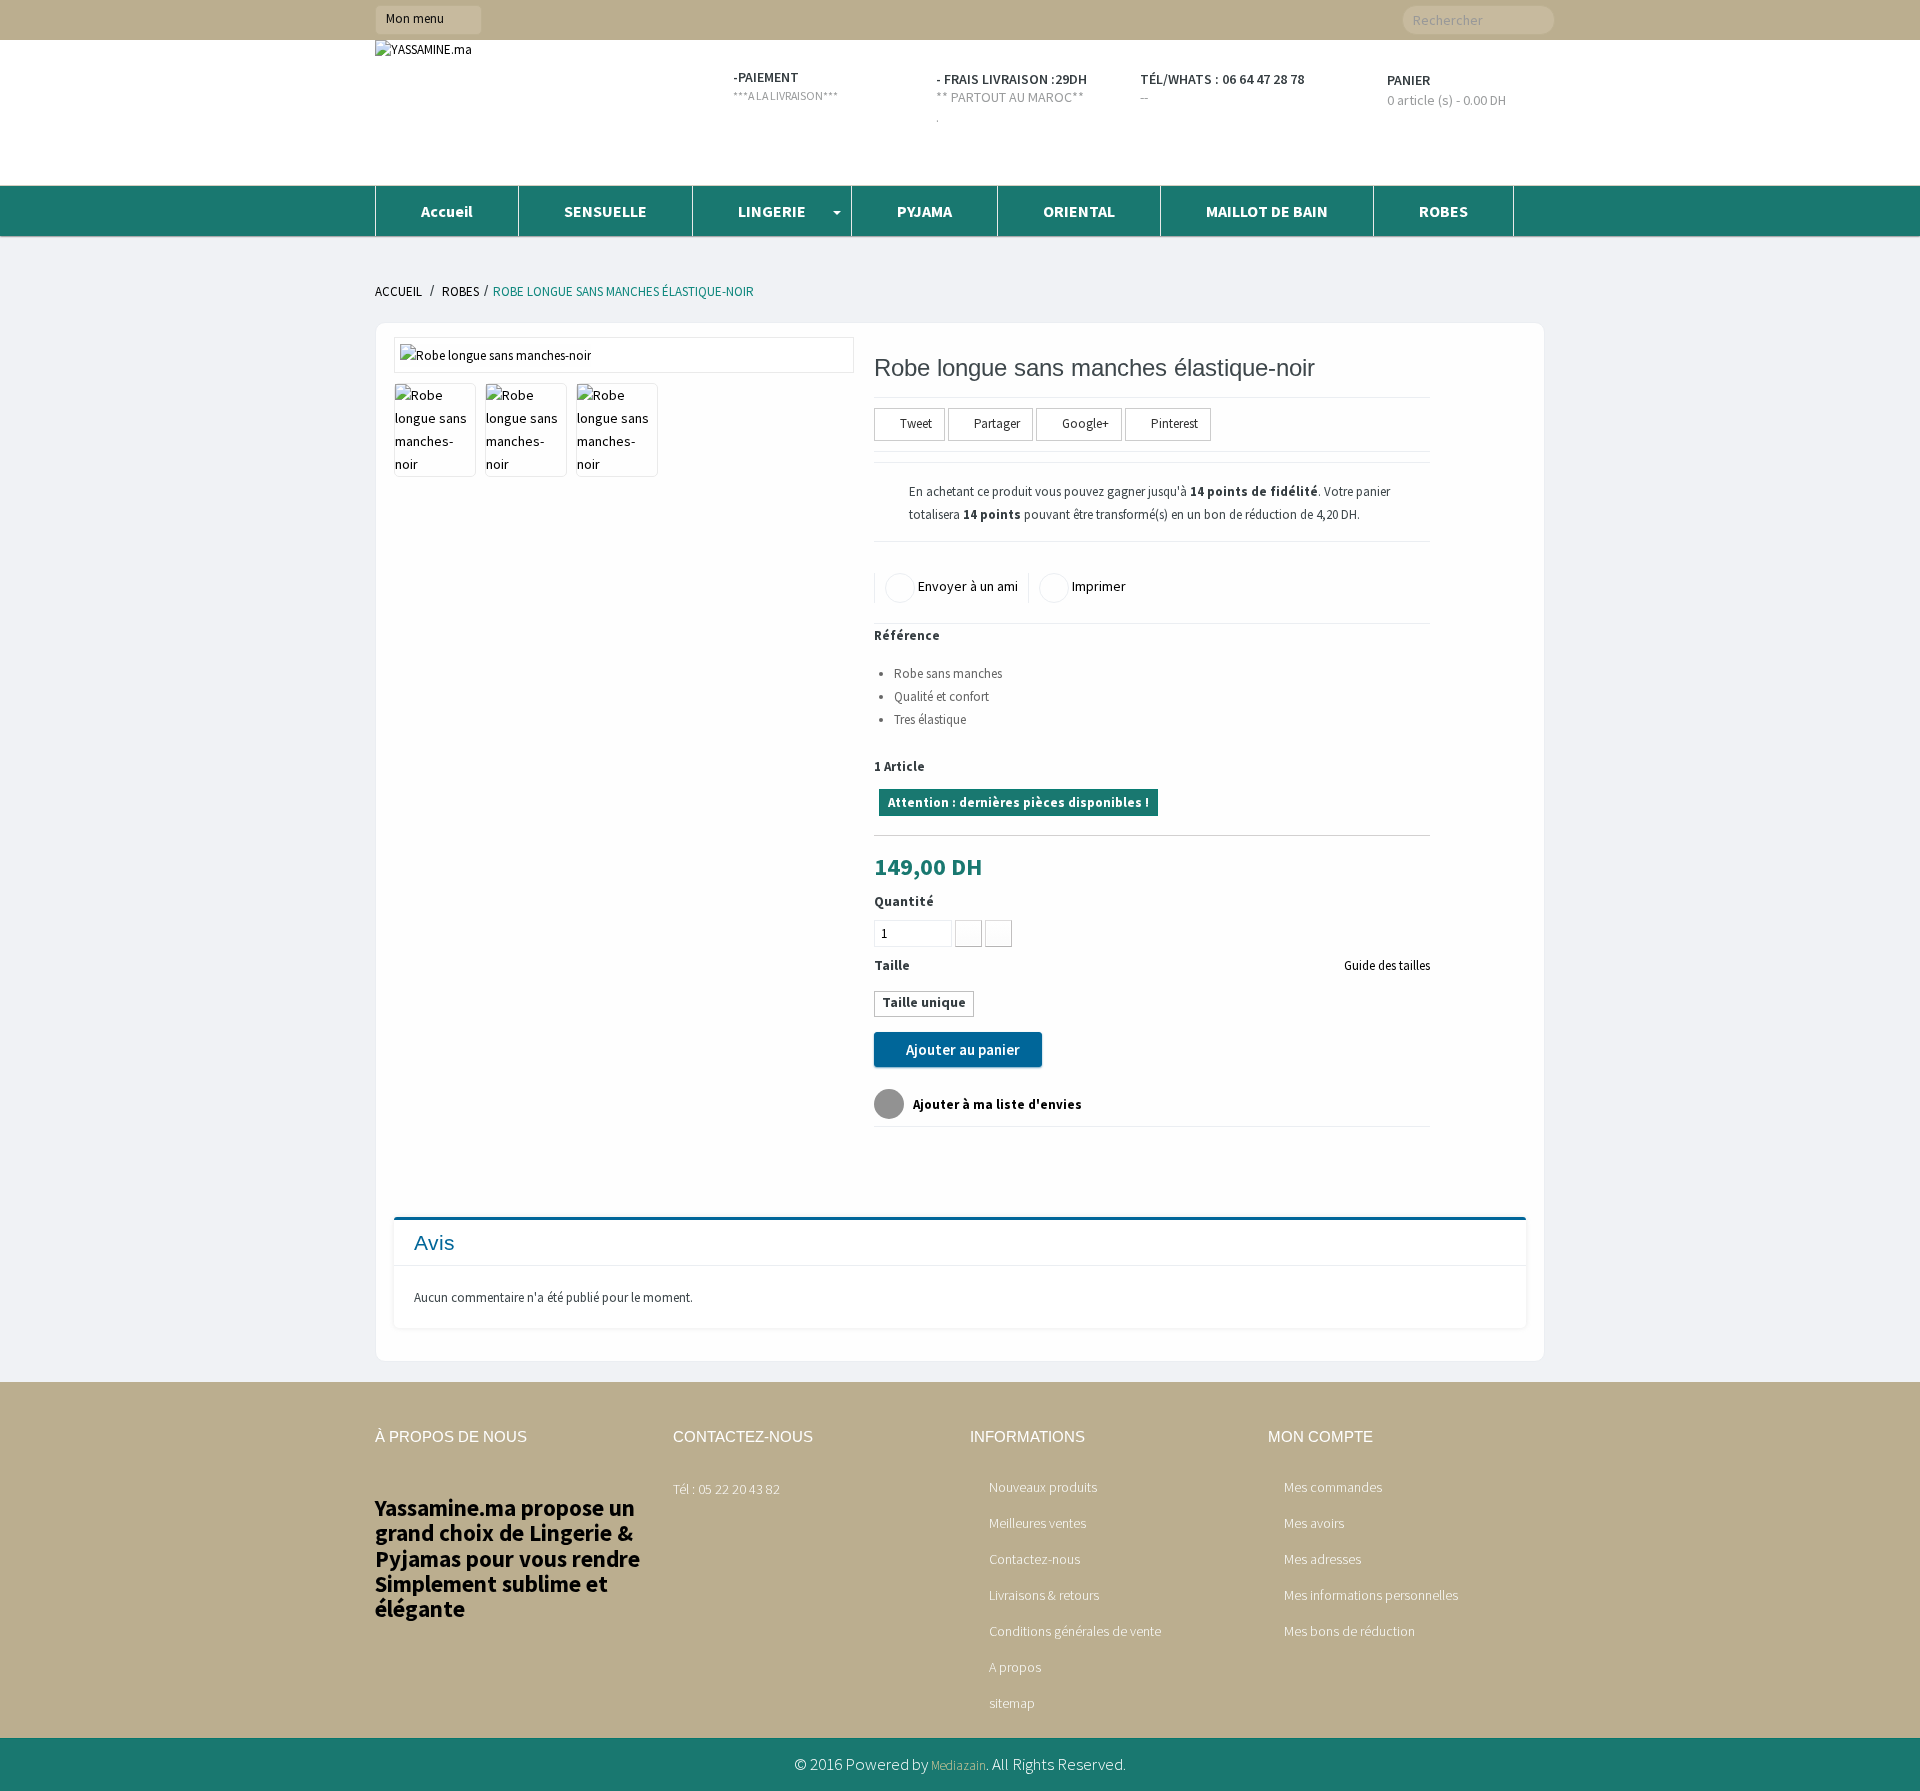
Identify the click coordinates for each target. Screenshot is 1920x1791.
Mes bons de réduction (1349, 1631)
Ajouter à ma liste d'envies (996, 1104)
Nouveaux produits (1041, 1487)
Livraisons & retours (1042, 1595)
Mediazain (958, 1765)
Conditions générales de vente (1073, 1631)
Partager (995, 423)
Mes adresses (1322, 1559)
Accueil (398, 291)
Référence (907, 635)
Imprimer (1097, 586)
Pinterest (1173, 423)
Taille (893, 965)
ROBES (460, 291)
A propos (1013, 1667)
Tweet (914, 423)
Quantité (904, 901)
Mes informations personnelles (1371, 1595)
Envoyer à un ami (966, 586)
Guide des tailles (1385, 965)
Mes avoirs (1314, 1523)
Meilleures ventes (1036, 1523)
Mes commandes (1333, 1487)
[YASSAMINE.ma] (514, 112)
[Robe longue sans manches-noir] (495, 354)
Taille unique (924, 1002)
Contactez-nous (1033, 1559)
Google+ (1084, 423)
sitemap (1010, 1703)
